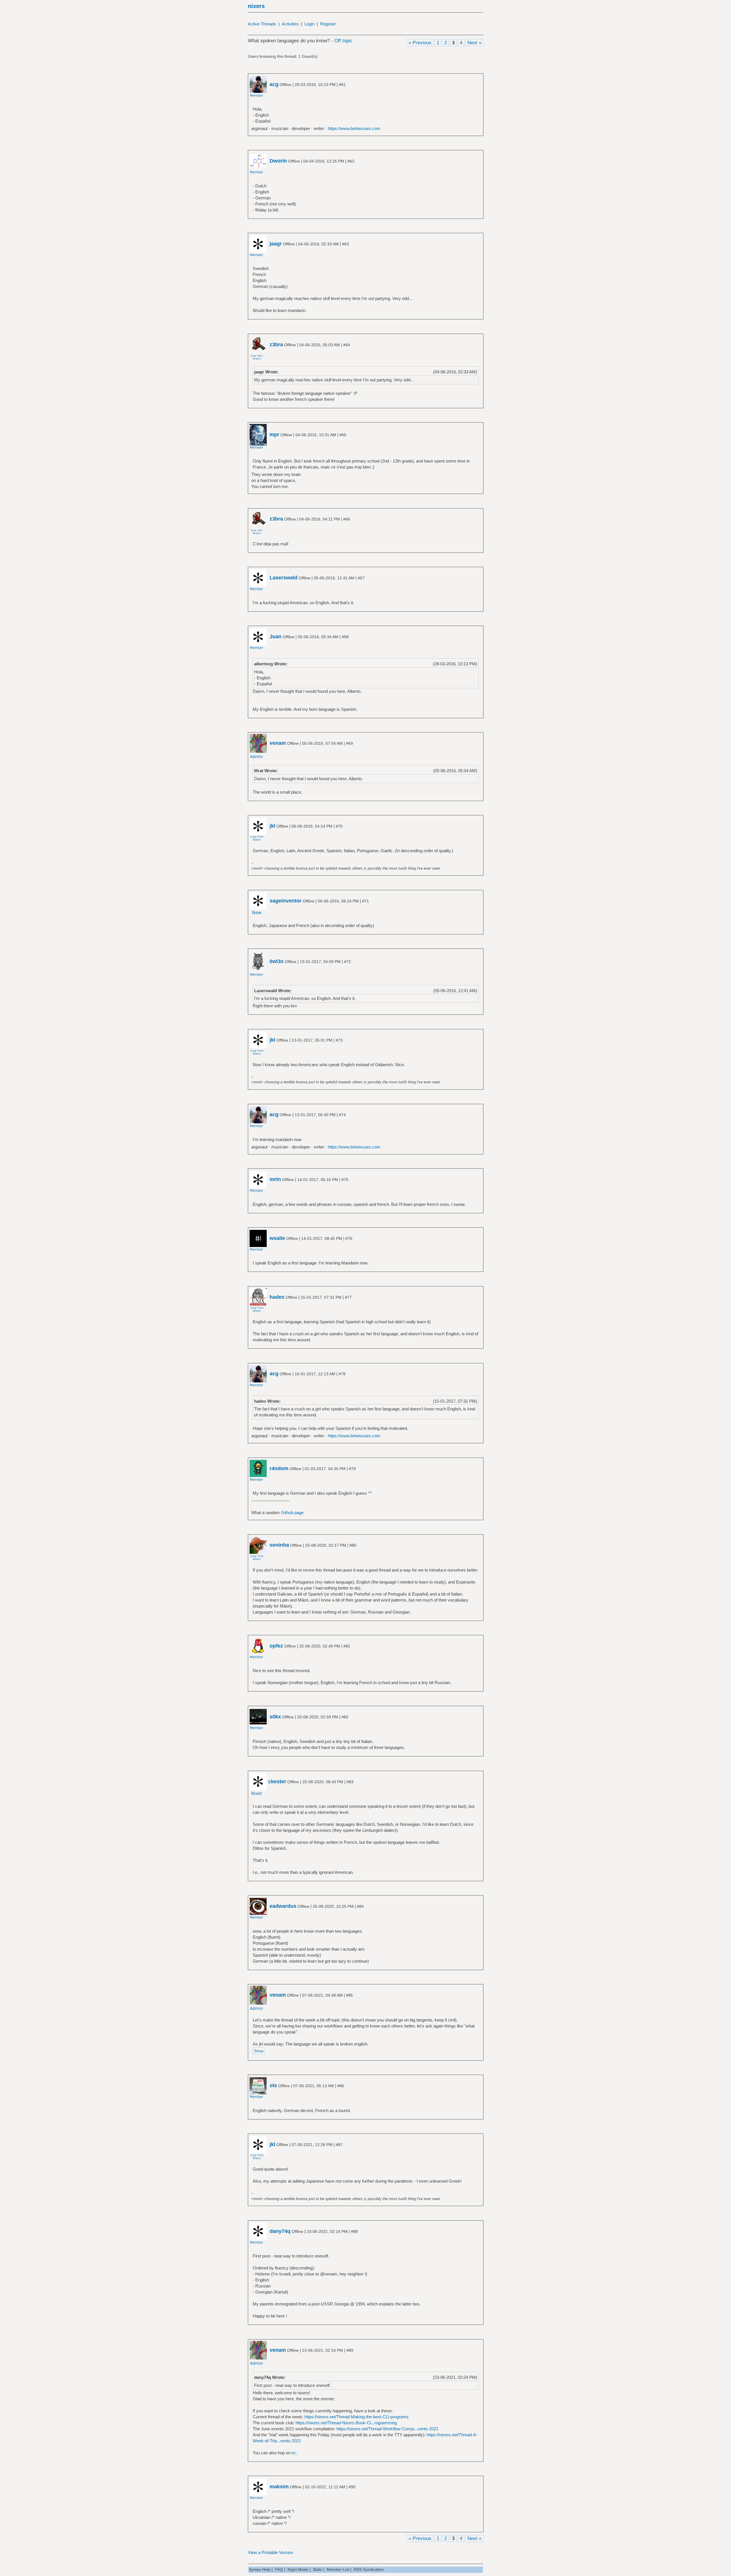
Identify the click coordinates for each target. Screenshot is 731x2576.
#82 (345, 1717)
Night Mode (298, 2569)
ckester (277, 1782)
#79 (352, 1469)
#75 (345, 1180)
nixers (256, 6)
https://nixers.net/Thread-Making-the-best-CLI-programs (357, 2417)
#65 (343, 435)
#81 (347, 1646)
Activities (290, 24)
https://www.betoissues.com (354, 128)
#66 (347, 519)
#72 (348, 962)
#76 (349, 1238)
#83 (350, 1782)
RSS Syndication (369, 2569)
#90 (352, 2487)
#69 (350, 743)
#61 (342, 85)
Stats (318, 2569)
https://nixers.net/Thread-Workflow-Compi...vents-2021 (387, 2429)
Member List (338, 2569)
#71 (365, 901)
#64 (347, 345)
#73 (339, 1040)
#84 (360, 1906)
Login (309, 24)
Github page (292, 1513)
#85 (350, 1995)
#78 (342, 1374)
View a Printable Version (270, 2552)
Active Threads (262, 24)
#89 (350, 2350)
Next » (474, 43)
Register (328, 24)
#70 (339, 826)
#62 (351, 161)
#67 (361, 578)
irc (294, 2453)
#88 (354, 2231)
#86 (341, 2086)
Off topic (344, 41)
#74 (342, 1115)
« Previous (420, 43)
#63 (346, 244)
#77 (348, 1297)
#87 (339, 2145)
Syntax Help (260, 2569)
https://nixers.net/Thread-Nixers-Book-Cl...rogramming (346, 2423)
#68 (345, 637)
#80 (353, 1545)
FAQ (279, 2569)
